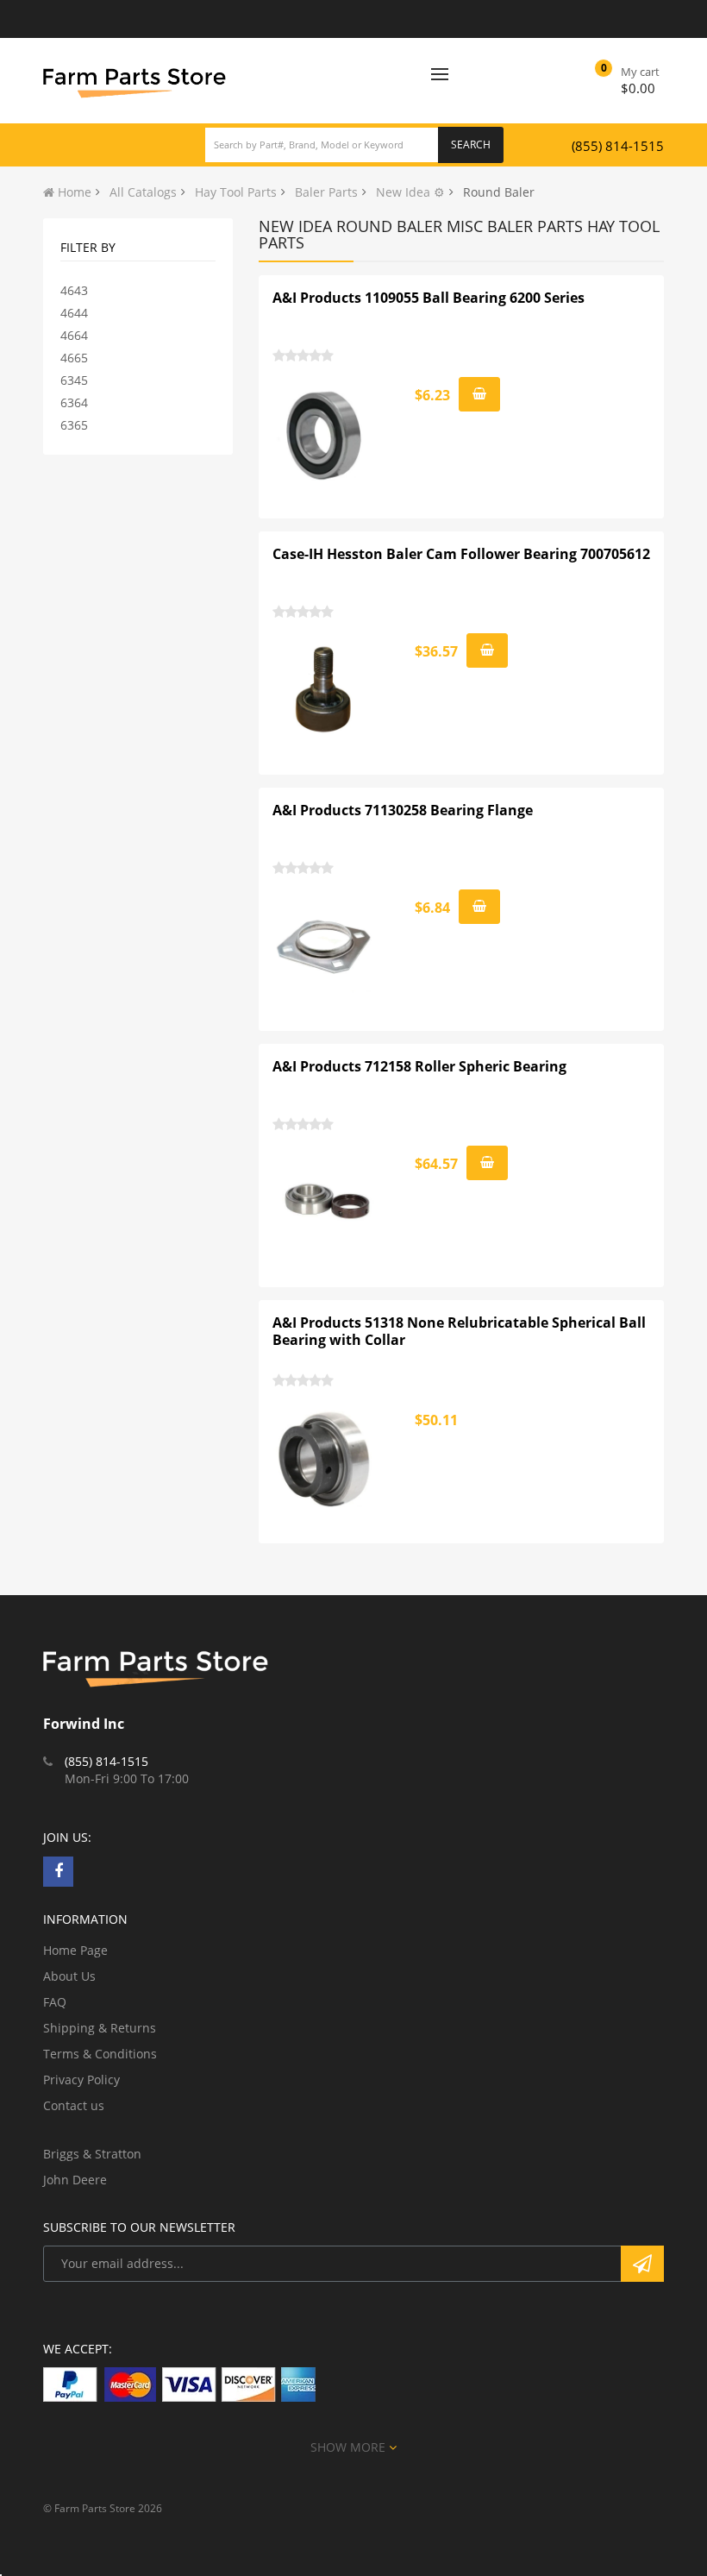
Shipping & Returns (100, 2028)
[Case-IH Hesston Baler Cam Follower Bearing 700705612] (324, 690)
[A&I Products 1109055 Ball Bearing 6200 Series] (324, 434)
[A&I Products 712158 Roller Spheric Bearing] (324, 1203)
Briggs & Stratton (92, 2154)
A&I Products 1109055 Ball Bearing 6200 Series (429, 298)
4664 (74, 335)
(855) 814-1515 (618, 146)
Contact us (74, 2105)
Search (471, 145)
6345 (74, 380)
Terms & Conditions (100, 2054)
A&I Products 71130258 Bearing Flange (403, 810)
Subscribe (642, 2264)
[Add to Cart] (479, 394)
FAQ (55, 2002)
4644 (74, 313)
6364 (74, 402)
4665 (74, 358)
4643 (74, 290)
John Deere (75, 2180)
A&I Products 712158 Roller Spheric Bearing (419, 1066)
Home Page (75, 1950)
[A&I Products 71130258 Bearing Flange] (324, 946)
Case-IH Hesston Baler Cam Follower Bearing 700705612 (461, 554)
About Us (69, 1976)
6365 (74, 425)
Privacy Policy (81, 2080)
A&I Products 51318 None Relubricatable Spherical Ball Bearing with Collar (459, 1331)
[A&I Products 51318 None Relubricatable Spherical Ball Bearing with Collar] (324, 1459)
